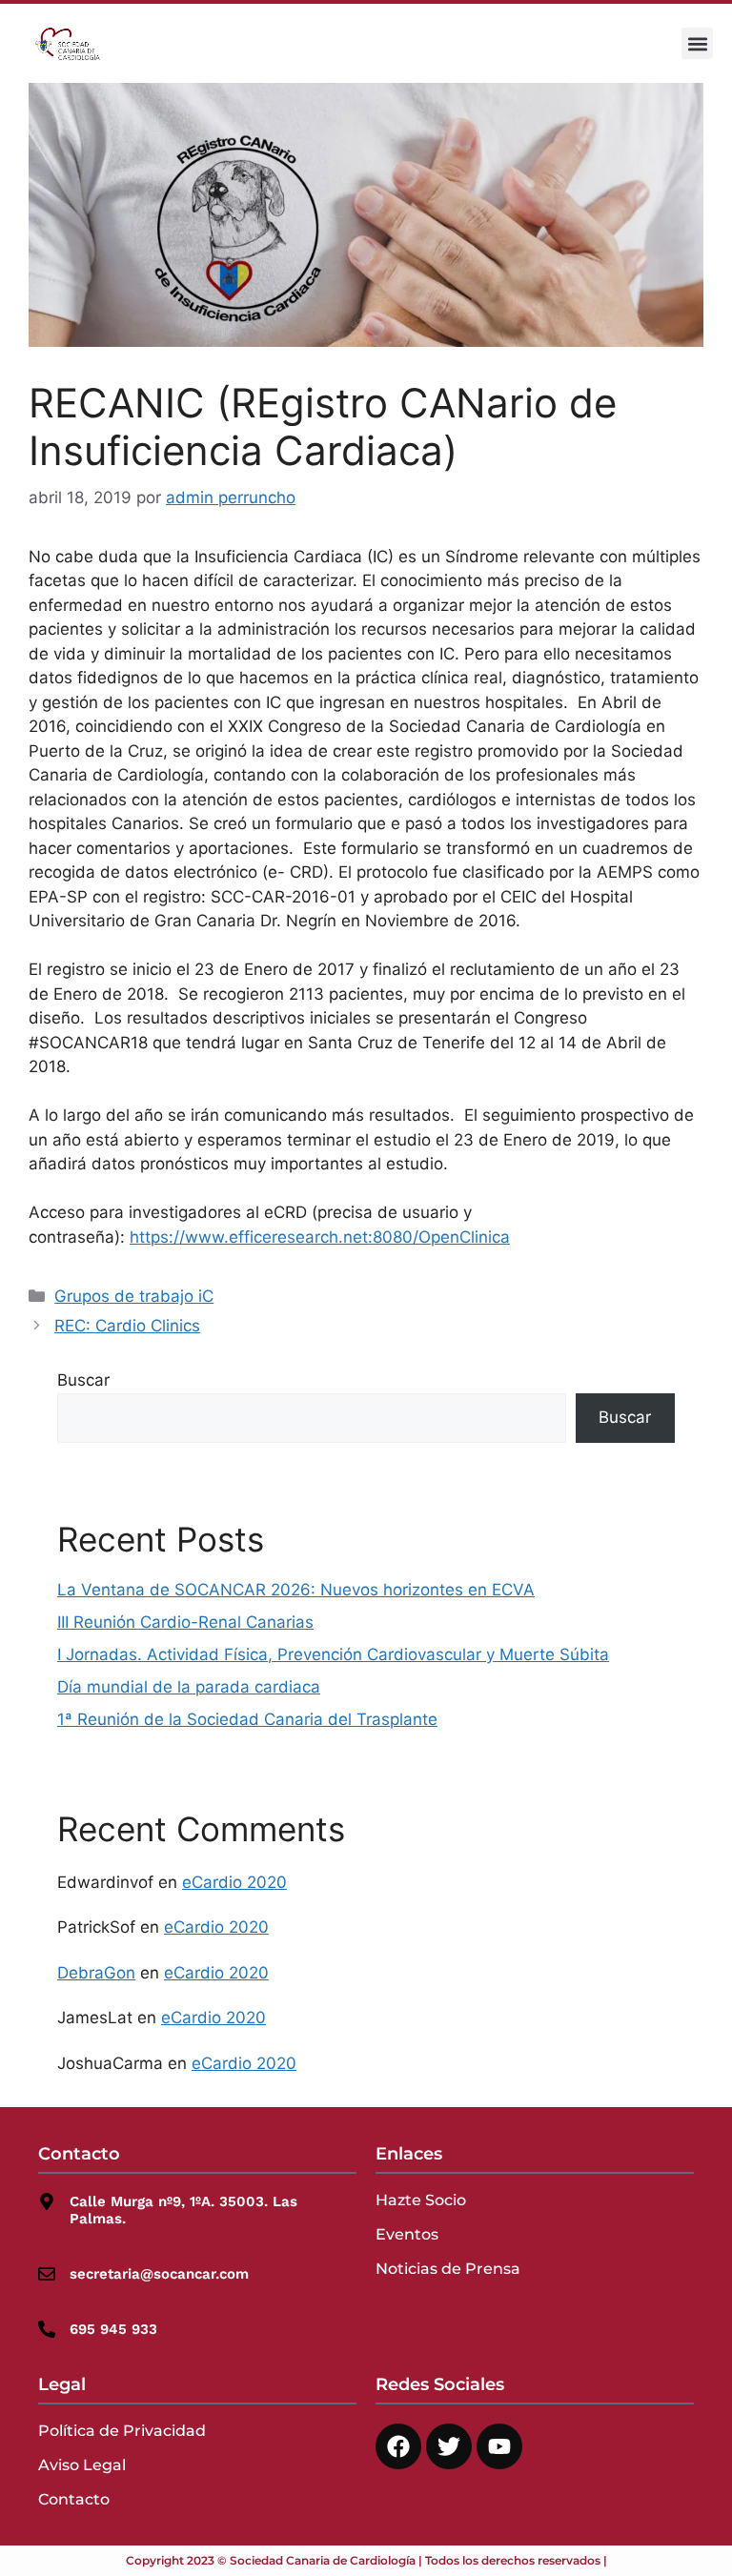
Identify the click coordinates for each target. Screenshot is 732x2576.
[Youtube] (499, 2446)
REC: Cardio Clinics (127, 1326)
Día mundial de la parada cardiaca (189, 1687)
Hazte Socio (421, 2200)
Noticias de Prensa (448, 2269)
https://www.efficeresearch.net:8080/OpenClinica (320, 1237)
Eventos (407, 2234)
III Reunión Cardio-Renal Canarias (185, 1622)
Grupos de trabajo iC (134, 1296)
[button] (697, 43)
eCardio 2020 (234, 1882)
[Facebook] (398, 2446)
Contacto (74, 2499)
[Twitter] (449, 2446)
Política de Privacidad (122, 2431)
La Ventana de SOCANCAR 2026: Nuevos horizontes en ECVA (296, 1590)
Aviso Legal (82, 2465)
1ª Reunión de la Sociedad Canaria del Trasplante (247, 1719)
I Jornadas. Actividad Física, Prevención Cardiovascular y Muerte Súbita (333, 1654)
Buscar (83, 1380)
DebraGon (96, 1973)
